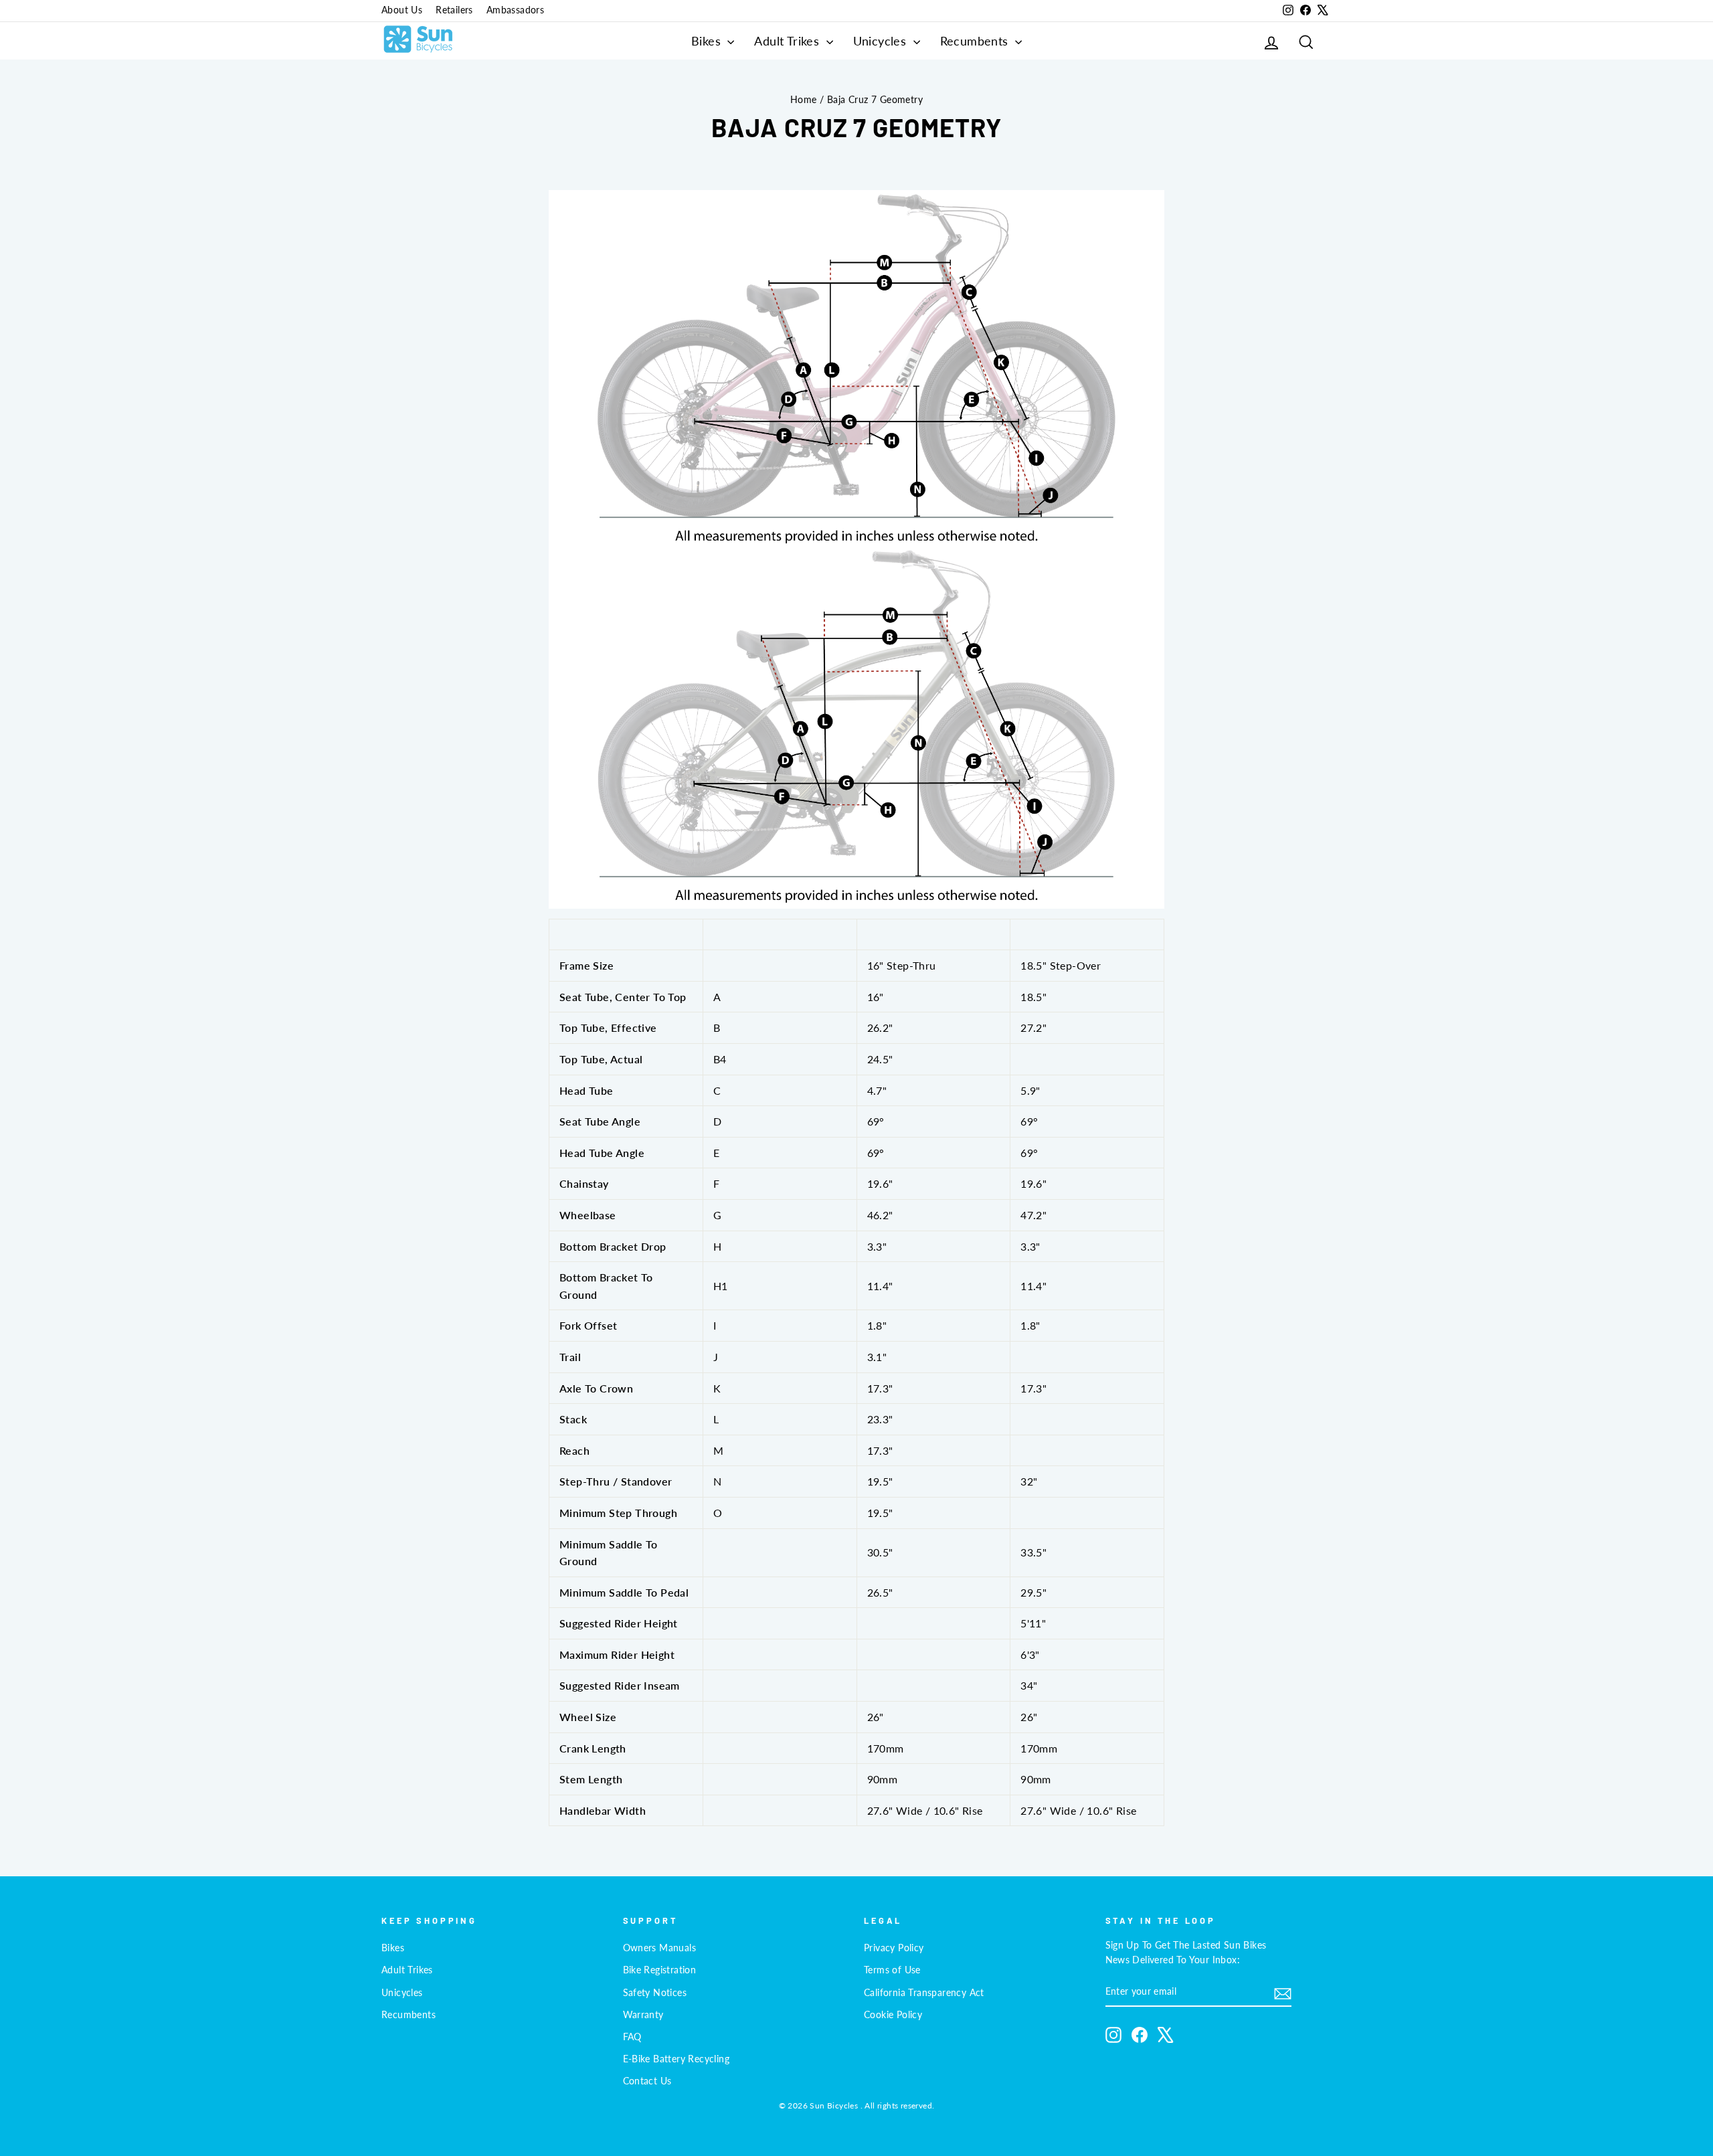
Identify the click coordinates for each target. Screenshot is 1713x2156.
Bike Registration (660, 1970)
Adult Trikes (788, 41)
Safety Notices (655, 1993)
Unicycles (882, 41)
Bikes (708, 41)
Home (804, 100)
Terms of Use (892, 1970)
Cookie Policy (893, 2015)
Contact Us (647, 2081)
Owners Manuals (660, 1948)
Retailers (454, 10)
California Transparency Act (924, 1993)
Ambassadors (515, 10)
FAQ (632, 2037)
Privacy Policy (894, 1948)
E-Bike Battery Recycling (677, 2059)
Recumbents (976, 41)
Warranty (643, 2015)
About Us (402, 10)
